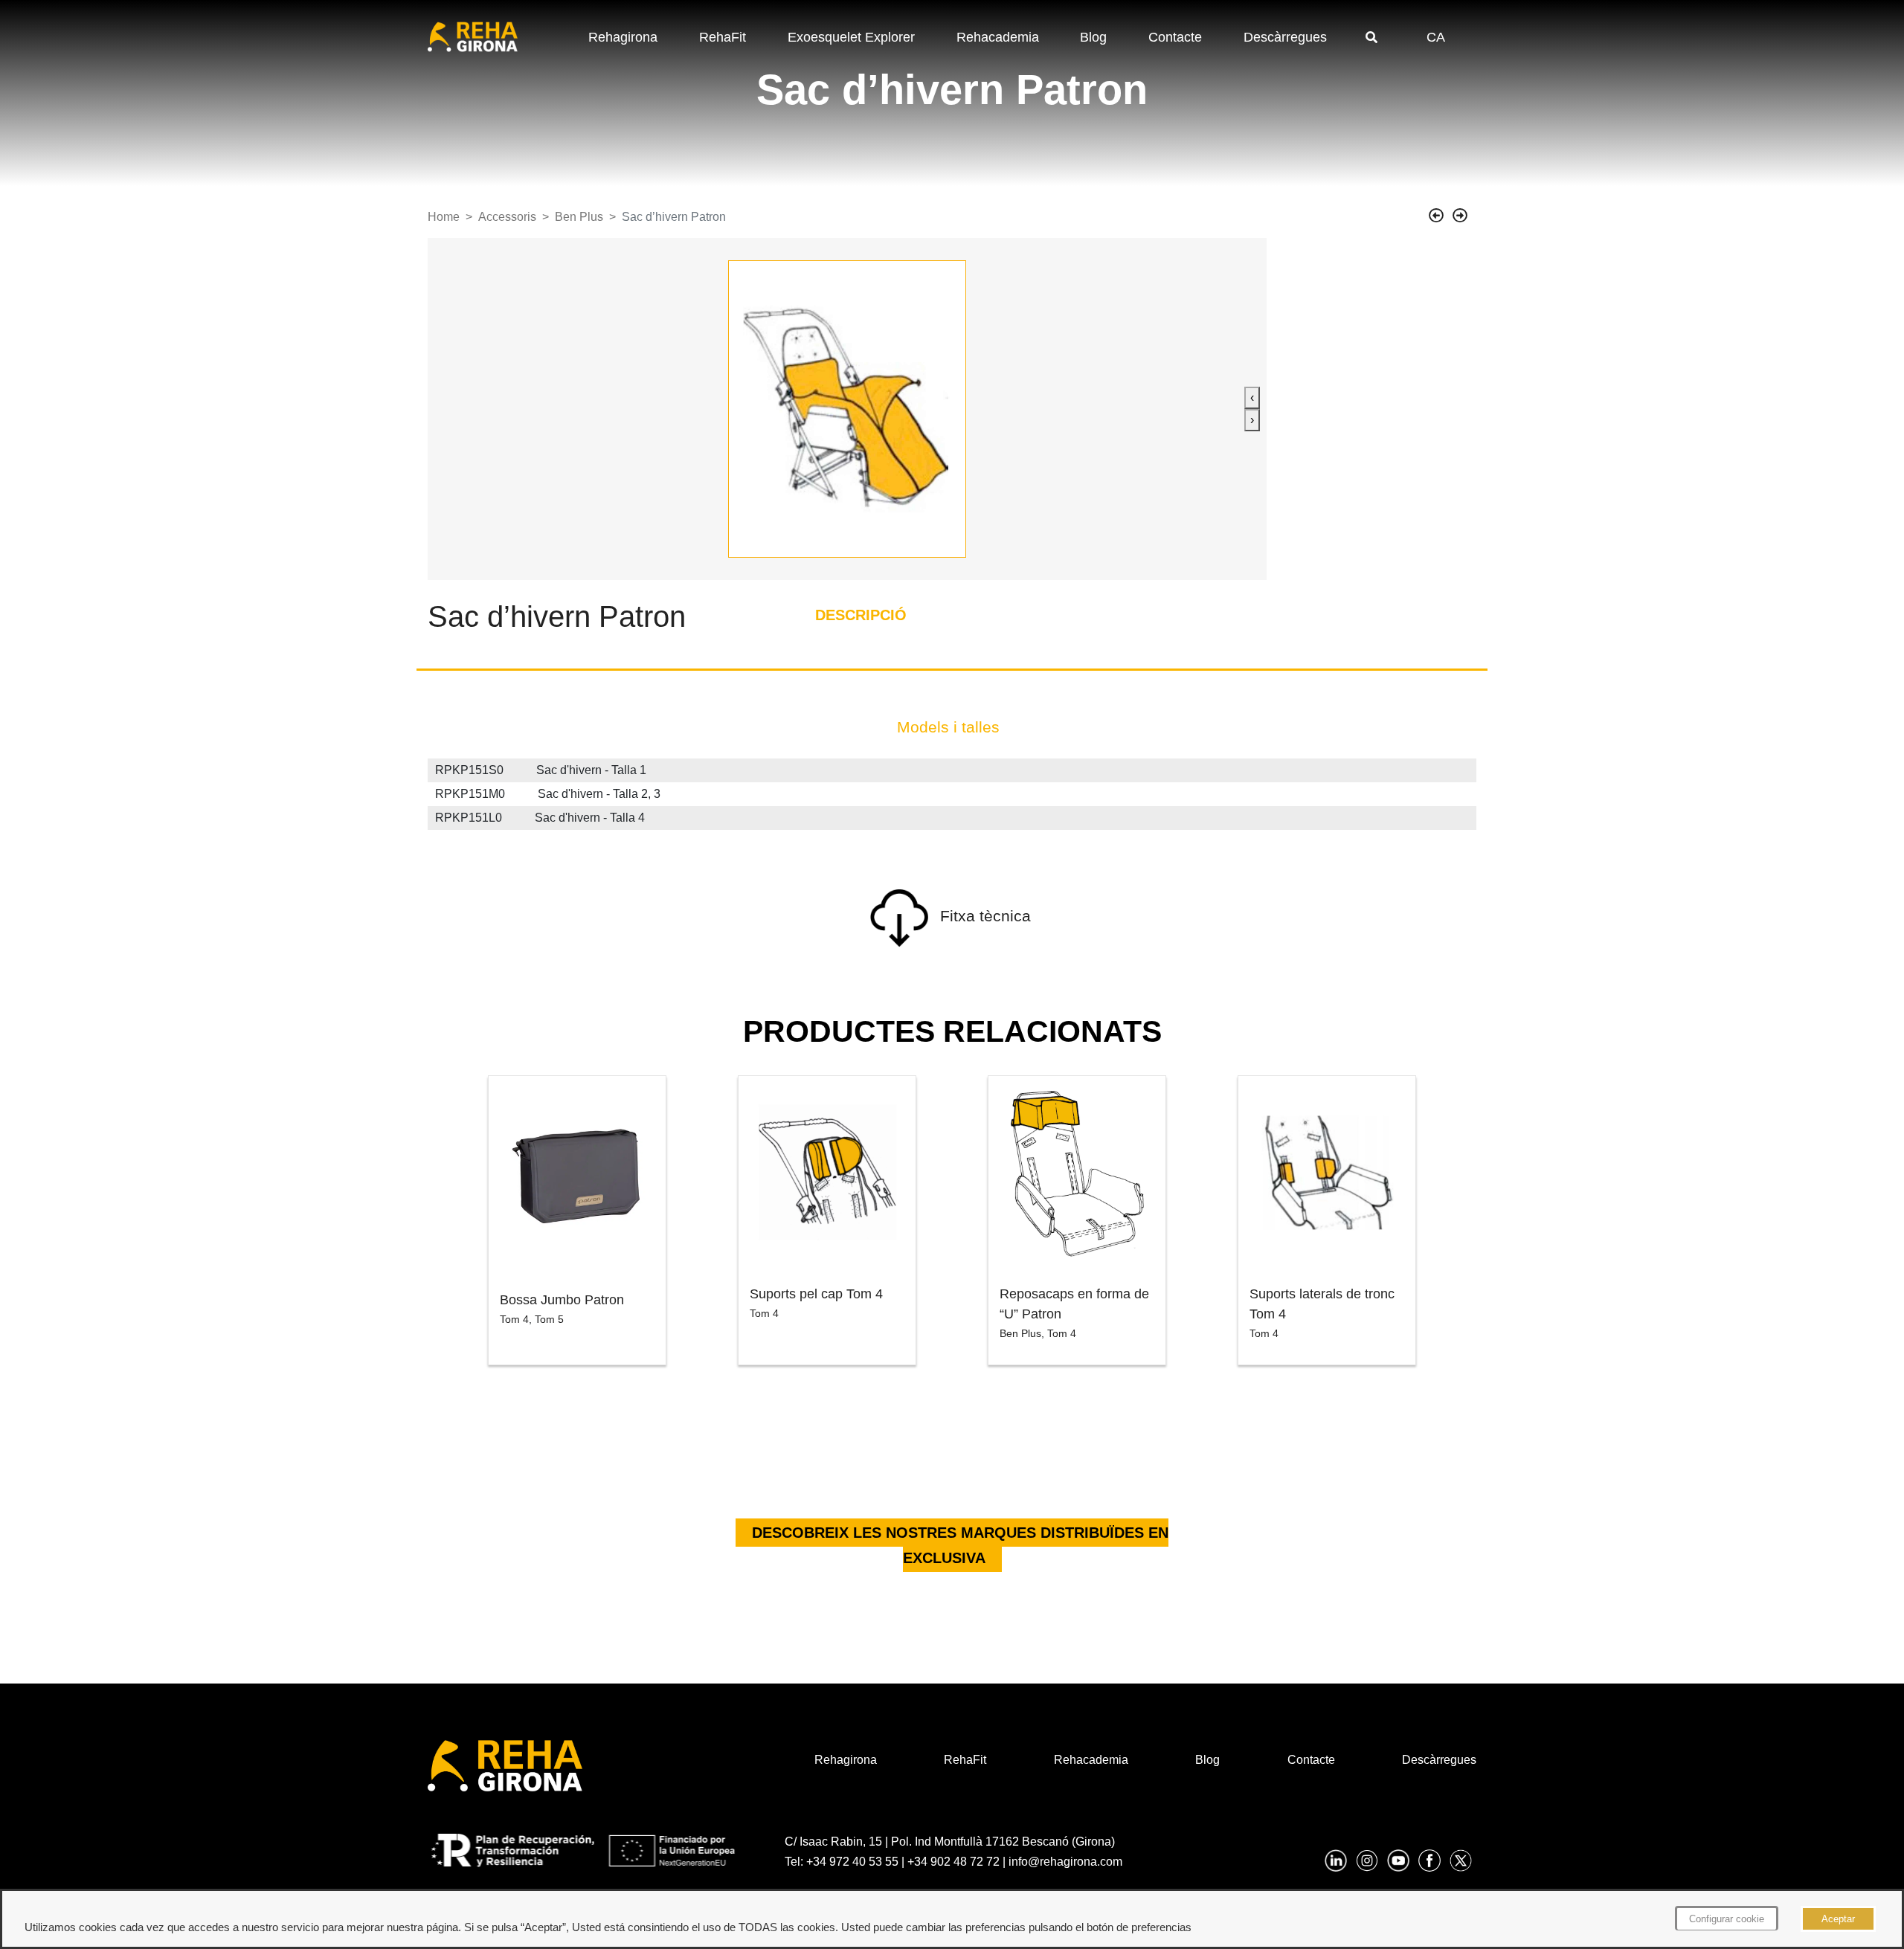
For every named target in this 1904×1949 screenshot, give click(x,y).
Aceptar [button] (1838, 1919)
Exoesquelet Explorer (851, 37)
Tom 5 (549, 1319)
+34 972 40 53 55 (852, 1862)
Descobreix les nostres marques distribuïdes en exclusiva (960, 1545)
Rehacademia (998, 37)
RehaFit (723, 37)
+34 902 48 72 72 (953, 1862)
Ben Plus (579, 217)
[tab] (948, 727)
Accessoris (507, 217)
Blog (1093, 37)
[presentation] (1252, 398)
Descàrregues (1285, 37)
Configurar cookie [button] (1727, 1919)
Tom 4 (514, 1319)
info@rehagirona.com (1065, 1862)
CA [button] (1436, 37)
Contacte (1175, 37)
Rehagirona (623, 37)
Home (444, 217)
